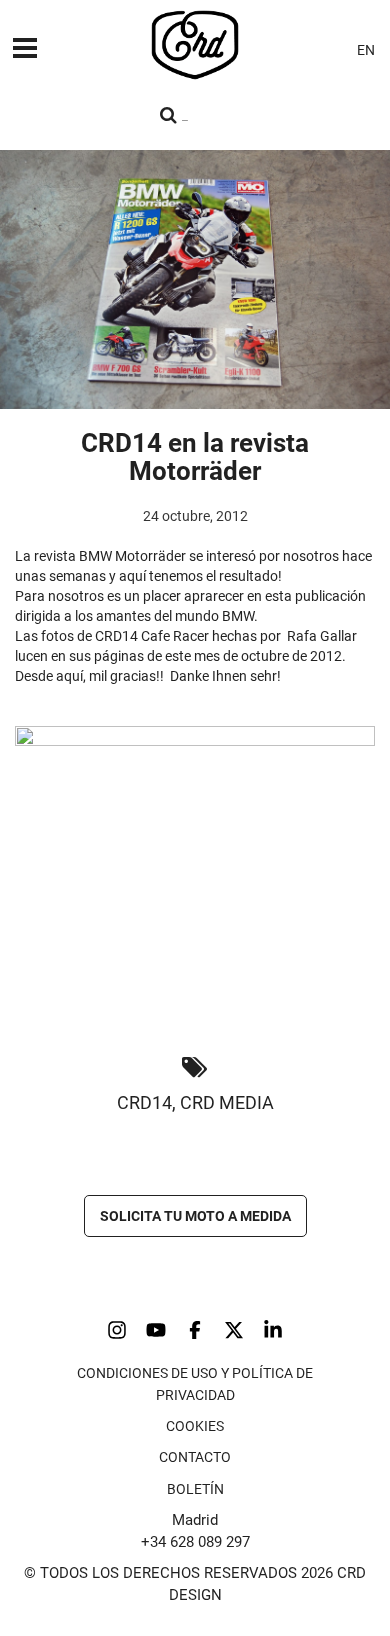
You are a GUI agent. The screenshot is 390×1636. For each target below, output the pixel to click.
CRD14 (144, 1102)
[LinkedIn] (273, 1330)
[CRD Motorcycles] (195, 45)
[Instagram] (117, 1330)
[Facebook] (195, 1330)
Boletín (195, 1489)
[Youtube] (156, 1330)
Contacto (195, 1457)
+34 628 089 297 (195, 1542)
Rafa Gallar (322, 636)
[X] (234, 1330)
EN (366, 50)
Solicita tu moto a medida (195, 1216)
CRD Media (227, 1102)
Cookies (195, 1426)
